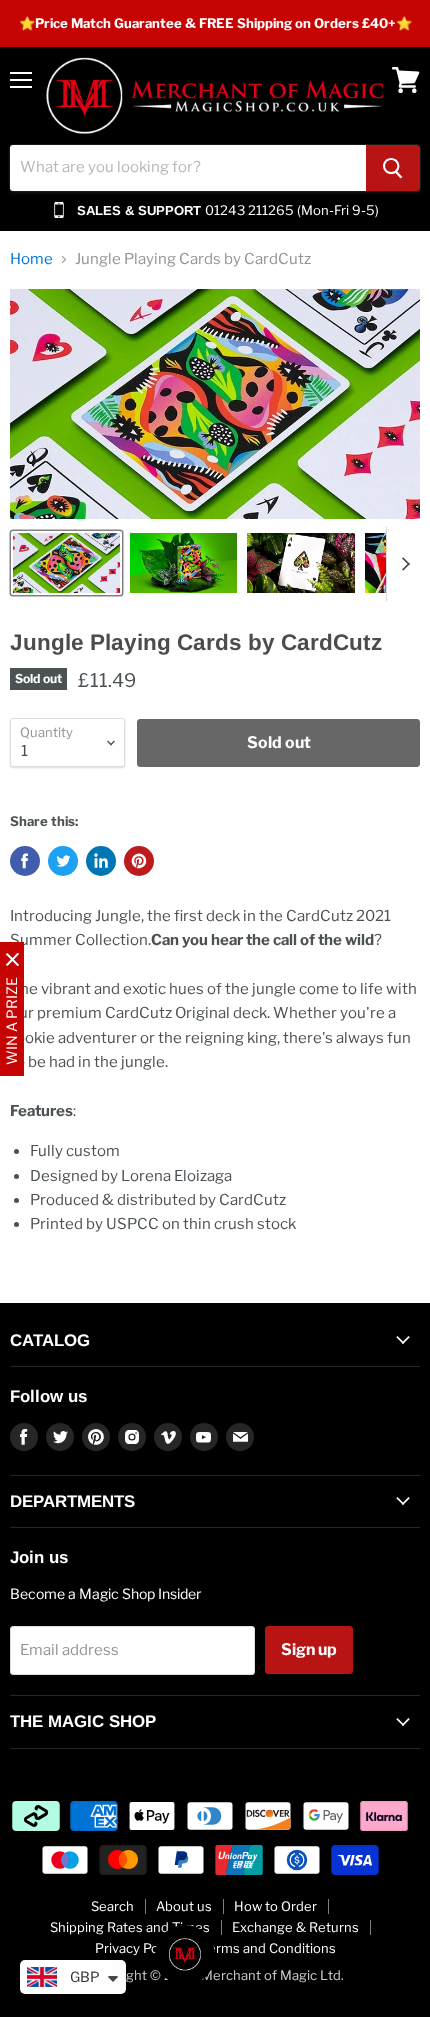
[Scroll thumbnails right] (402, 564)
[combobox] (188, 168)
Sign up (309, 1649)
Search (112, 1906)
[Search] (393, 168)
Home (31, 259)
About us (184, 1906)
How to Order (275, 1906)
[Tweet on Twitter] (63, 861)
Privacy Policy (137, 1948)
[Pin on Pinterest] (139, 861)
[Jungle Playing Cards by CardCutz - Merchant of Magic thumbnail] (66, 563)
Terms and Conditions (268, 1948)
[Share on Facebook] (25, 861)
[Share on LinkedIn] (101, 861)
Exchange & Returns (295, 1927)
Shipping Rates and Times (130, 1927)
